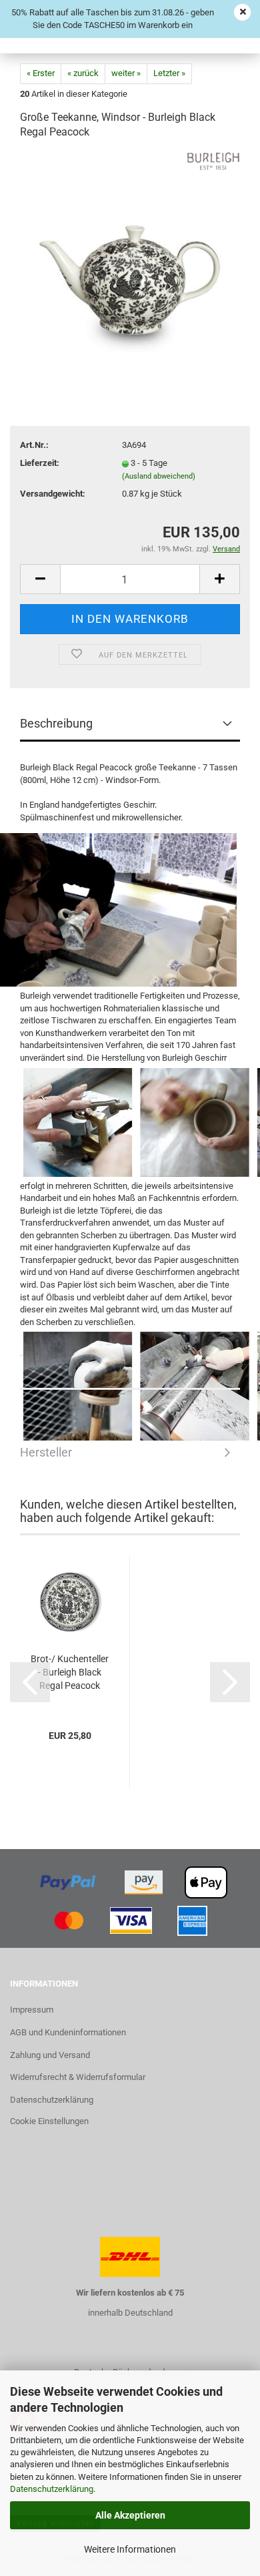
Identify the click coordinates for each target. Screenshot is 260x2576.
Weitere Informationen (130, 2549)
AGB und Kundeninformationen (68, 2032)
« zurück (83, 73)
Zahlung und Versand (50, 2055)
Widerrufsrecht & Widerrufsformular (78, 2077)
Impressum (32, 2010)
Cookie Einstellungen (49, 2121)
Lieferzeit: (40, 463)
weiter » (126, 73)
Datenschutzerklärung (52, 2489)
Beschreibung (56, 723)
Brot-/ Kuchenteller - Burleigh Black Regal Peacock (70, 1672)
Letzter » (169, 73)
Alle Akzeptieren (130, 2515)
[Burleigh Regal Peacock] (130, 252)
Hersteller (130, 1373)
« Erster (41, 73)
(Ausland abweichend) (159, 476)
